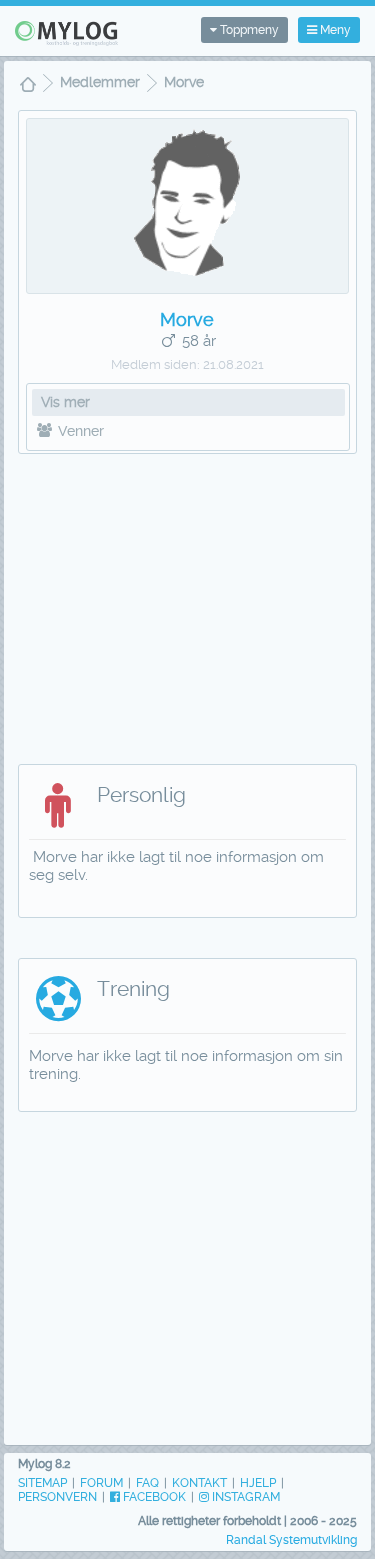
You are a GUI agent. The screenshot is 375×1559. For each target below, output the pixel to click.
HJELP (258, 1483)
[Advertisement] (188, 599)
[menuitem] (28, 86)
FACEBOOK (153, 1497)
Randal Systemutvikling (291, 1540)
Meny (334, 30)
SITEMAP (42, 1483)
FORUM (101, 1483)
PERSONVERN (57, 1497)
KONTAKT (199, 1483)
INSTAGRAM (244, 1497)
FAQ (147, 1483)
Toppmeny (248, 30)
